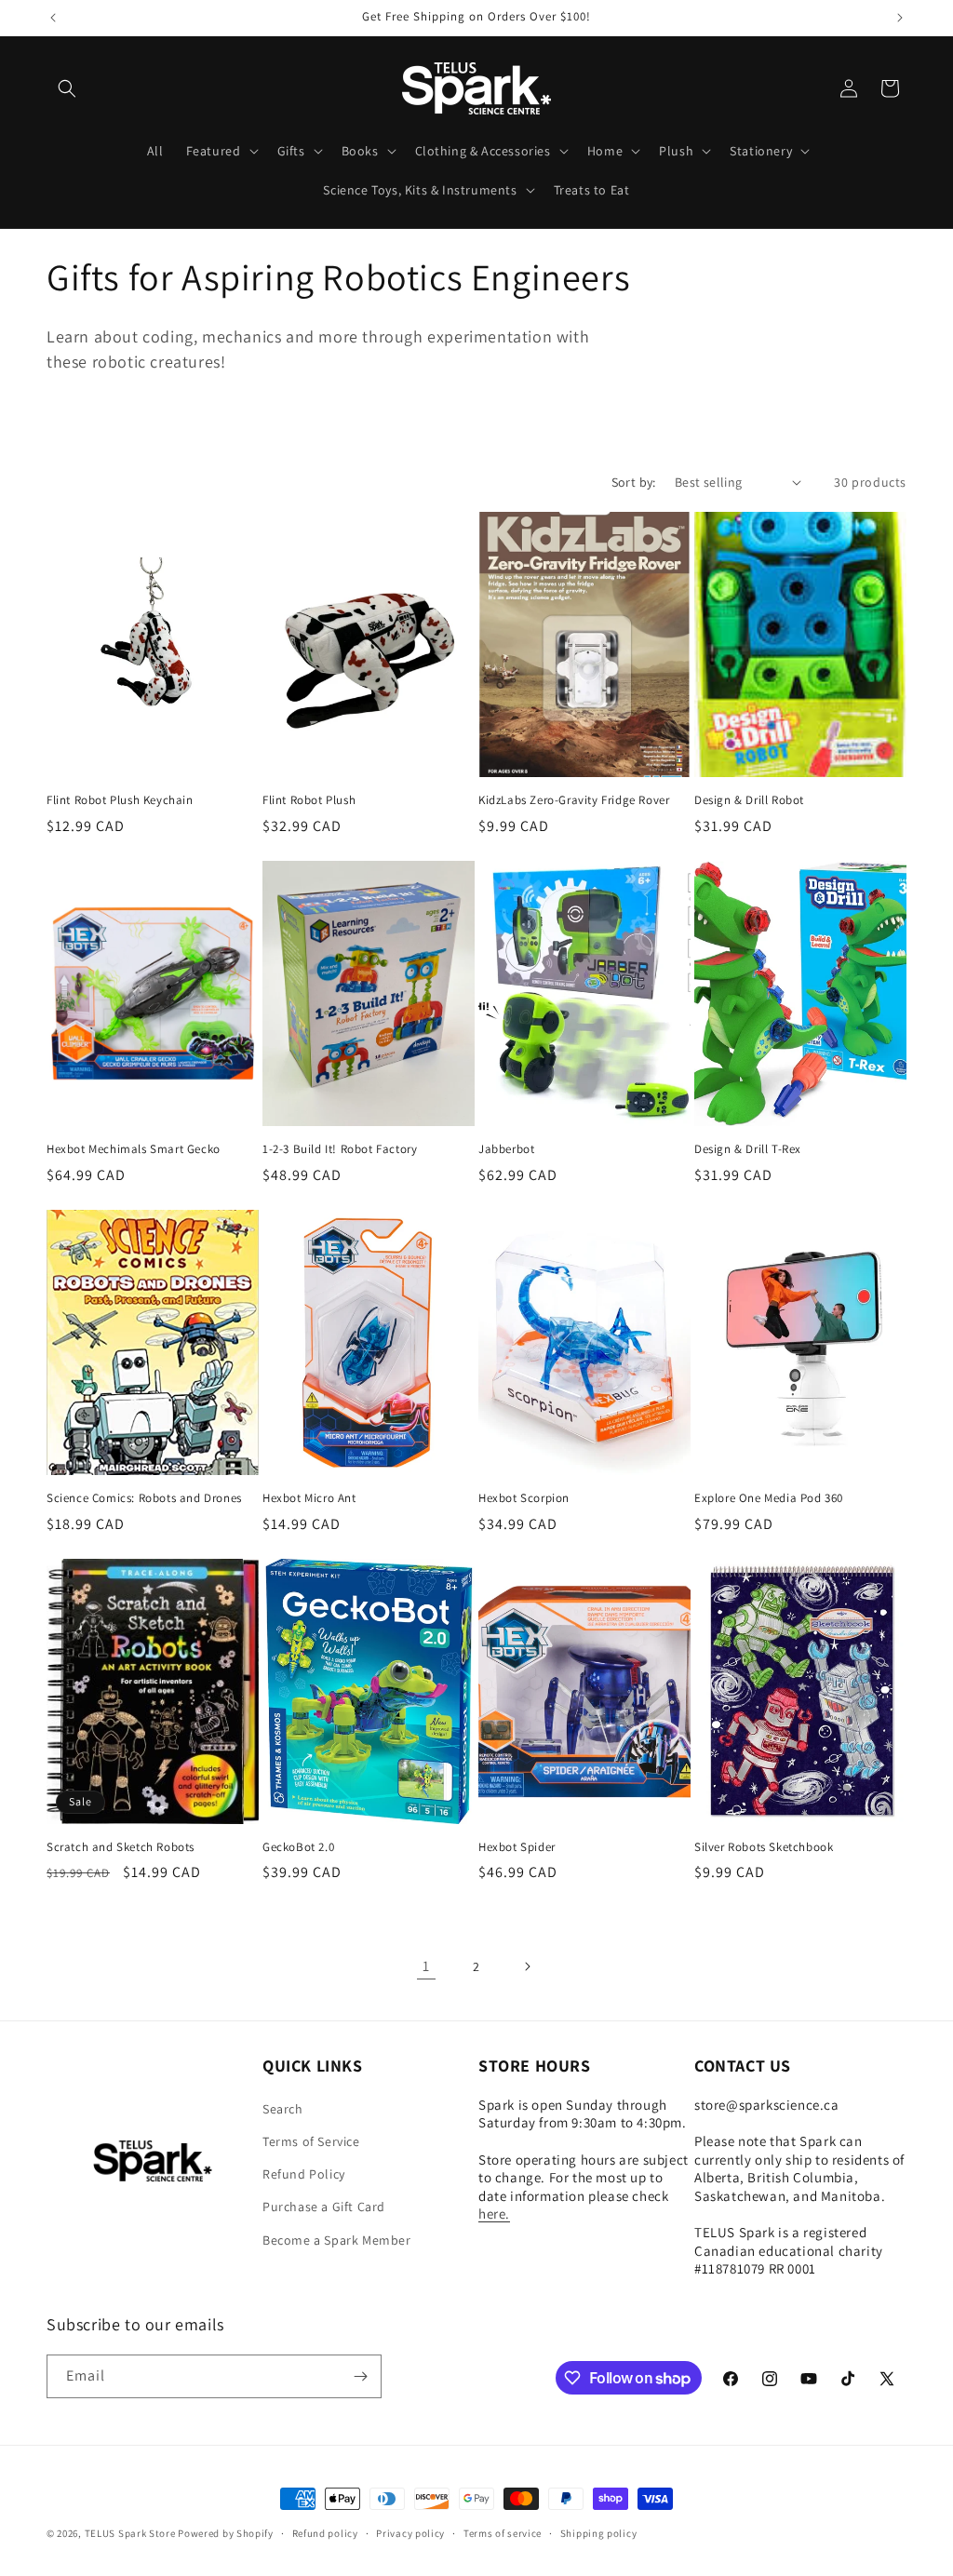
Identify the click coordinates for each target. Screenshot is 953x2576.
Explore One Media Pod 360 (769, 1498)
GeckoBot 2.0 (298, 1847)
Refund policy (325, 2533)
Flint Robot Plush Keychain (120, 800)
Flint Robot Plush (309, 800)
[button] (67, 88)
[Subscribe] (360, 2376)
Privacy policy (410, 2533)
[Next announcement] (900, 18)
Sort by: (634, 482)
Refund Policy (304, 2174)
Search (283, 2109)
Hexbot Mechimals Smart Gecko (134, 1149)
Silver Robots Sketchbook (764, 1847)
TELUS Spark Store (130, 2533)
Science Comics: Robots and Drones (144, 1498)
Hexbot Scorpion (524, 1498)
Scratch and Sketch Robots (121, 1847)
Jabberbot (506, 1149)
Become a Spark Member (337, 2240)
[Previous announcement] (53, 18)
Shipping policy (599, 2533)
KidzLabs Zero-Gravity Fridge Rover (574, 800)
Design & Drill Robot (749, 800)
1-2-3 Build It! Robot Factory (340, 1149)
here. (494, 2214)
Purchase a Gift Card (324, 2207)
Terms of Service (311, 2141)
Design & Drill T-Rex (748, 1149)
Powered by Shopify (226, 2533)
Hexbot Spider (517, 1847)
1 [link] (426, 1966)
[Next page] (527, 1966)
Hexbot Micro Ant (309, 1498)
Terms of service (503, 2533)
